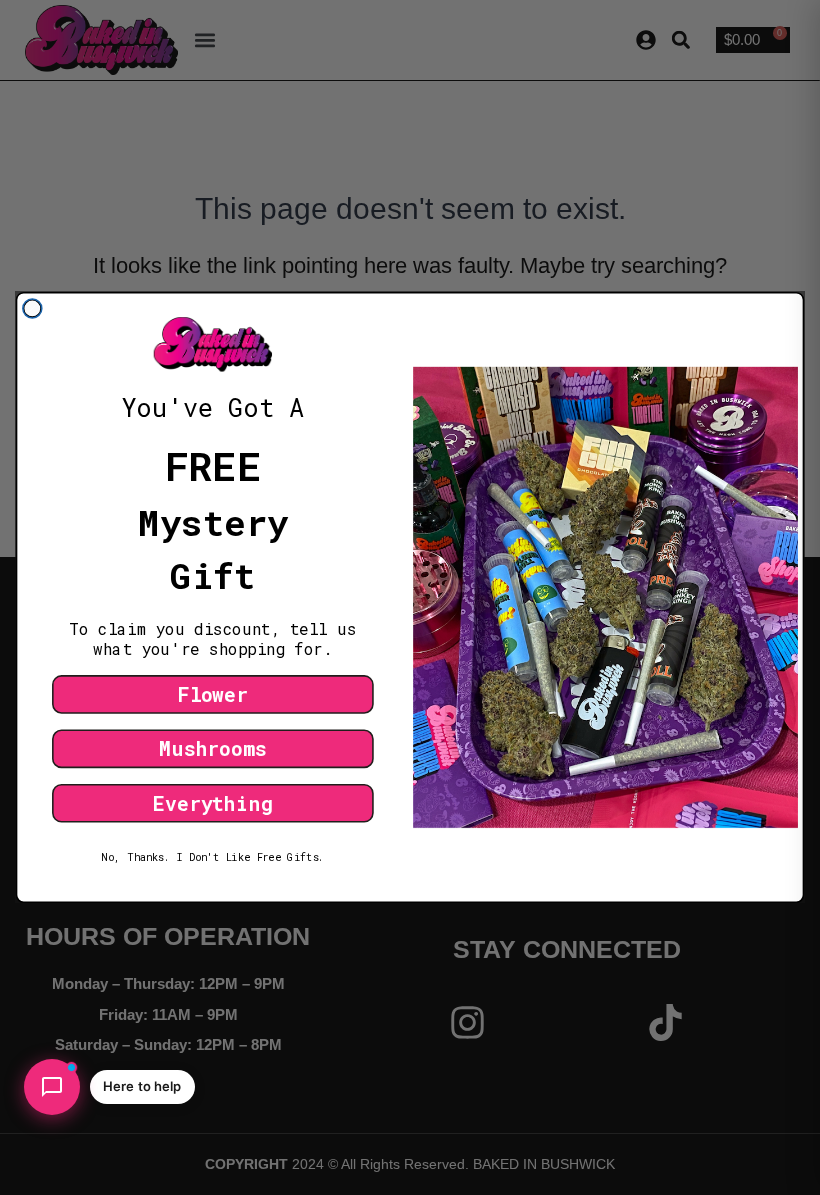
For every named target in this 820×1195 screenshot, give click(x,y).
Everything (212, 803)
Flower (213, 694)
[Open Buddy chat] (52, 1087)
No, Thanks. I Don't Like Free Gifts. (212, 857)
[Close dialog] (32, 308)
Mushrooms (212, 749)
